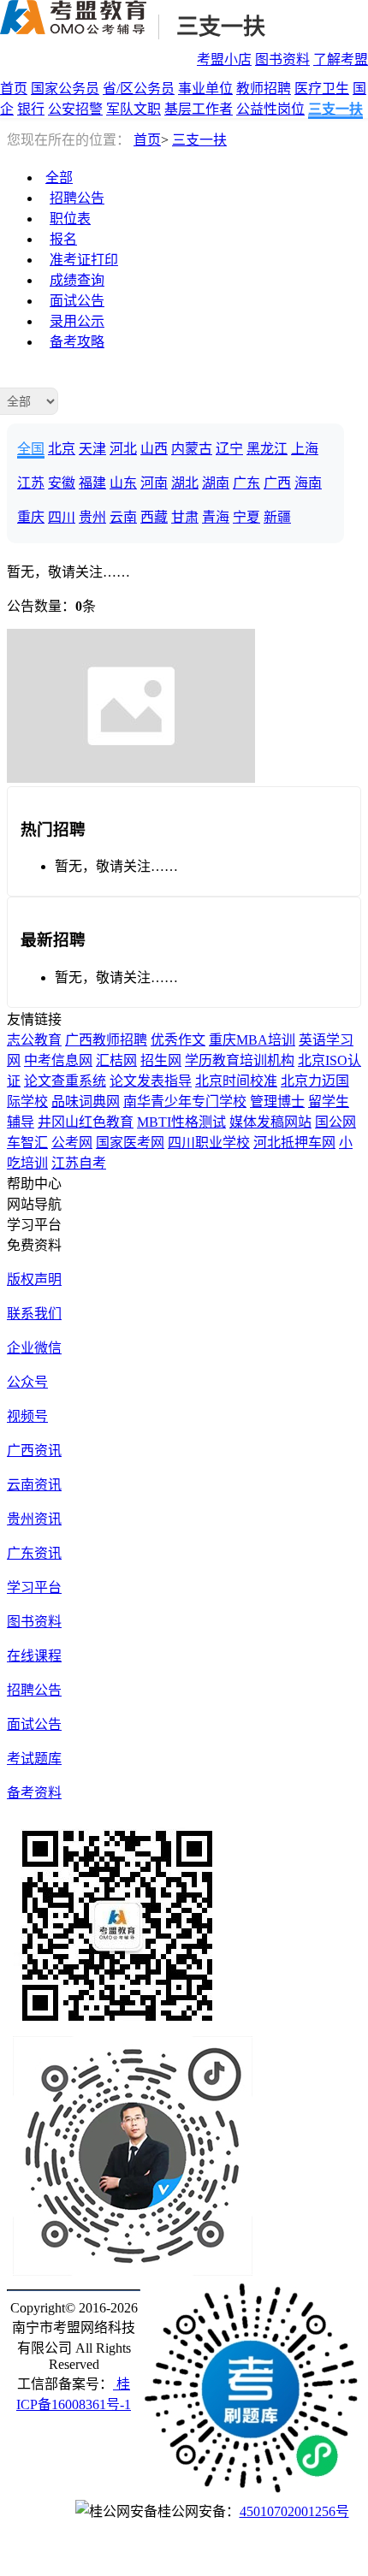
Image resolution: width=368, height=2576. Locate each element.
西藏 (154, 517)
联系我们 (34, 1314)
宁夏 (246, 517)
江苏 (31, 483)
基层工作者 (199, 109)
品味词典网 (86, 1101)
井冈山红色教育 (86, 1122)
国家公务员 (65, 89)
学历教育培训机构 (240, 1060)
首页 (14, 89)
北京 (62, 449)
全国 (31, 449)
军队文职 (134, 109)
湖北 (185, 483)
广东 (246, 483)
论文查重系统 (65, 1081)
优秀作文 (178, 1040)
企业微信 (34, 1348)
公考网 (72, 1143)
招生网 (161, 1060)
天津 (92, 449)
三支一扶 (221, 27)
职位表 (70, 219)
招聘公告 (77, 198)
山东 (123, 483)
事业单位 (205, 89)
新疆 (277, 517)
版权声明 (34, 1279)
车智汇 (27, 1143)
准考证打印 (84, 260)
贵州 (92, 517)
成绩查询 (77, 280)
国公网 (335, 1122)
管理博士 (277, 1101)
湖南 (216, 483)
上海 (305, 449)
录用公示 (77, 321)
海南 (308, 483)
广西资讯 (34, 1451)
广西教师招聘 (106, 1040)
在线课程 (34, 1656)
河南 (154, 483)
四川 (62, 517)
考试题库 (34, 1759)
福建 (92, 483)
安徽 (62, 483)
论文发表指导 (151, 1081)
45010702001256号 (294, 2511)
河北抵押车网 (294, 1143)
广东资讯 (34, 1553)
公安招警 (75, 109)
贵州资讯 (34, 1519)
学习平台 (34, 1587)
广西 (277, 483)
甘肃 (185, 517)
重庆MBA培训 (252, 1040)
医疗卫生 (322, 89)
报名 (63, 239)
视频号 (27, 1416)
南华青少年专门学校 (185, 1101)
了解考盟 (341, 59)
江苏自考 (79, 1163)
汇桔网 (116, 1060)
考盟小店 (224, 59)
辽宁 (229, 449)
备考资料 (34, 1793)
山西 (154, 449)
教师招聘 (264, 89)
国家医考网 (130, 1143)
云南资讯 (34, 1485)
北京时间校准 (236, 1081)
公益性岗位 (270, 109)
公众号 (27, 1382)
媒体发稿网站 (270, 1122)
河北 (123, 449)
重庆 (31, 517)
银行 (31, 109)
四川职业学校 (209, 1143)
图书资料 (282, 59)
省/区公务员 (139, 89)
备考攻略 (77, 342)
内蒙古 (192, 449)
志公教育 (34, 1040)
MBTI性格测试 (181, 1122)
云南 (123, 517)
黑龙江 (267, 449)
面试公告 (77, 301)
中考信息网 (58, 1060)
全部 (59, 178)
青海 (216, 517)
